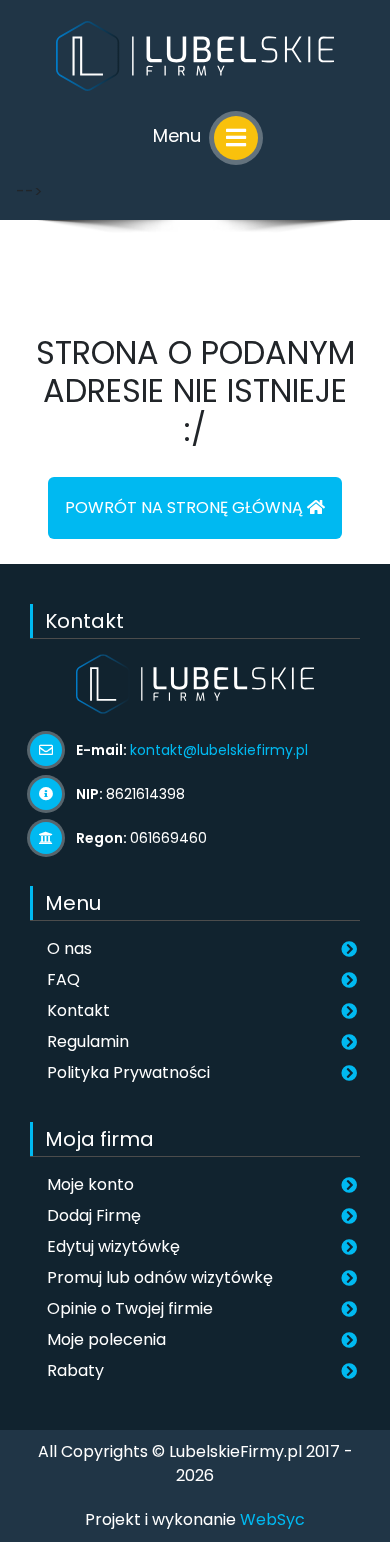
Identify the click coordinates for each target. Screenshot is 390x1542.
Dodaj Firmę (94, 1215)
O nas (69, 948)
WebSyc (272, 1519)
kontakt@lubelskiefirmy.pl (219, 750)
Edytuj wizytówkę (113, 1246)
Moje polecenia (106, 1339)
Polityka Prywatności (128, 1072)
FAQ (63, 979)
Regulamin (88, 1041)
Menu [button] (179, 135)
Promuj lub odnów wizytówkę (160, 1277)
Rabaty (75, 1370)
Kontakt (78, 1010)
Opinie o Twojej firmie (130, 1308)
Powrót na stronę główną (186, 507)
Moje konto (90, 1184)
